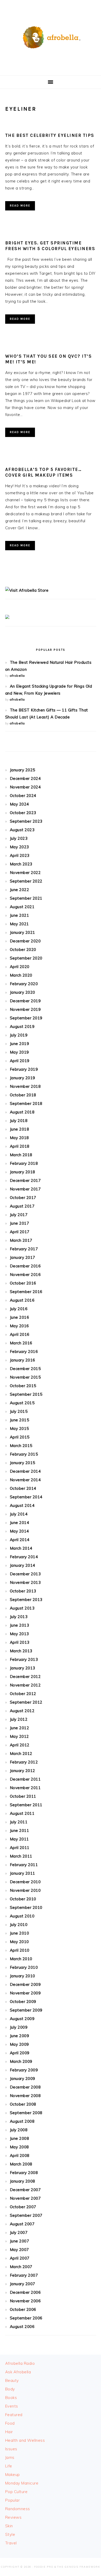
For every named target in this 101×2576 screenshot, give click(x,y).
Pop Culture (16, 2492)
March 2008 (21, 2164)
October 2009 (23, 2002)
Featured (14, 2415)
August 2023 (22, 830)
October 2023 (23, 813)
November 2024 (25, 787)
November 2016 (25, 1275)
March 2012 (21, 1753)
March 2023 (21, 864)
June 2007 (20, 2241)
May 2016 (19, 1326)
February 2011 (24, 1865)
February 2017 (24, 1249)
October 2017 (23, 1198)
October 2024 (23, 796)
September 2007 (26, 2215)
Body (10, 2389)
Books (11, 2398)
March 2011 (21, 1856)
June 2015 (20, 1420)
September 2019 (26, 1018)
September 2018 (26, 1103)
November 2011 (25, 1788)
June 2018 (20, 1129)
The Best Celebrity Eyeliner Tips (50, 135)
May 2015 (19, 1428)
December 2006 (25, 2292)
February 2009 (24, 2070)
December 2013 (25, 1574)
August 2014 (22, 1505)
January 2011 (23, 1873)
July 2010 (19, 1925)
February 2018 (24, 1163)
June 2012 (20, 1728)
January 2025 (23, 770)
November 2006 (25, 2301)
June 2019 (20, 1044)
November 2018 (25, 1086)
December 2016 (25, 1266)
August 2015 (22, 1403)
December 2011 (25, 1779)
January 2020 (23, 992)
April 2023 (20, 855)
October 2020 (23, 950)
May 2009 (19, 2044)
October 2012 (23, 1694)
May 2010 (19, 1942)
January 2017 (23, 1257)
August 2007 (22, 2224)
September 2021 (26, 898)
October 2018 (23, 1095)
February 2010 (24, 1967)
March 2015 (21, 1446)
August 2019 (22, 1026)
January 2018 (23, 1172)
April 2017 (20, 1232)
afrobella (17, 676)
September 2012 (26, 1702)
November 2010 (25, 1890)
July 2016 (19, 1309)
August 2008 (22, 2121)
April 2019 (20, 1061)
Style (10, 2534)
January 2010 (23, 1976)
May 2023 (19, 847)
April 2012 (20, 1745)
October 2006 (23, 2309)
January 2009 (23, 2079)
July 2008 (19, 2130)
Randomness (18, 2509)
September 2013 (26, 1600)
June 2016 (20, 1317)
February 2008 (24, 2173)
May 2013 (19, 1634)
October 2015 (23, 1386)
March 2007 (21, 2267)
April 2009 (20, 2053)
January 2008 (23, 2181)
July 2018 (19, 1121)
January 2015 (23, 1463)
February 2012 (24, 1762)
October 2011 (23, 1796)
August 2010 (22, 1916)
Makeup (13, 2475)
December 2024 (25, 778)
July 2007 (19, 2232)
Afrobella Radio (20, 2363)
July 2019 (19, 1035)
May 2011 (19, 1839)
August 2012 (22, 1711)
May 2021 (19, 924)
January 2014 (23, 1565)
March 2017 (21, 1240)
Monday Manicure (22, 2483)
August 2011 (22, 1813)
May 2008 (19, 2147)
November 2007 (25, 2198)
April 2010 (20, 1950)
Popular (13, 2500)
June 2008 (20, 2138)
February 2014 (24, 1557)
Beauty (12, 2380)
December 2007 (25, 2190)
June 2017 (20, 1223)
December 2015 (25, 1369)
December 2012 (25, 1677)
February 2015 (24, 1454)
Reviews (13, 2517)
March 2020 (21, 975)
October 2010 (23, 1899)
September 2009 (26, 2010)
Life (9, 2466)
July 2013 (19, 1617)
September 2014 (26, 1497)
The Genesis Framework (79, 2567)
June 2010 (20, 1933)
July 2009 (19, 2027)
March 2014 (21, 1548)
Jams (10, 2457)
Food (10, 2423)
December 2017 (25, 1180)
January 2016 (23, 1360)
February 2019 (24, 1069)
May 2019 (19, 1052)
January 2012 (23, 1771)
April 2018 (20, 1146)
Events (12, 2406)
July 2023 (19, 838)
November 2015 (25, 1377)
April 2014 (20, 1540)
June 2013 (20, 1625)
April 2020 (20, 967)
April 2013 (20, 1642)
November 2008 (25, 2096)
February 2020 (24, 984)
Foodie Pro (44, 2567)
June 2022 (20, 890)
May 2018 (19, 1138)
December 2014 (25, 1471)
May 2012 (19, 1736)
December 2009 (25, 1984)
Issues (11, 2449)
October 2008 (23, 2104)
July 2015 (19, 1411)
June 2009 (20, 2036)
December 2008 (25, 2087)
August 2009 (22, 2019)
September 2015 (26, 1394)
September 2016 (26, 1292)
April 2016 (20, 1334)
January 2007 (23, 2284)
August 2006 (22, 2327)
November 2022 (25, 873)
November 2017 (25, 1189)
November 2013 (25, 1582)
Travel (11, 2543)
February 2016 (24, 1351)
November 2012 (25, 1685)
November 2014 (25, 1480)
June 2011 (20, 1830)
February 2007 (24, 2275)
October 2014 (23, 1488)
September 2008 (26, 2113)
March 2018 (21, 1155)
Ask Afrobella (18, 2372)
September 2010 (26, 1907)
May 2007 (19, 2250)
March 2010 (21, 1959)
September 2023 (26, 821)
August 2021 (22, 907)
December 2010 (25, 1882)
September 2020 (26, 958)
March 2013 (21, 1651)
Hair (9, 2432)
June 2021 (20, 915)
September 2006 (26, 2318)
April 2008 (20, 2155)
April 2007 (20, 2258)
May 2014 (19, 1531)
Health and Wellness (25, 2440)
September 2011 (26, 1805)
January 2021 (23, 932)
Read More (20, 206)
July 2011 (19, 1822)
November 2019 (25, 1009)
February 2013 (24, 1659)
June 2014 (20, 1523)
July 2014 (19, 1514)
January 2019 (23, 1078)
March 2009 (21, 2061)
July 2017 (19, 1215)
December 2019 (25, 1001)
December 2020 (25, 941)
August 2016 (22, 1300)
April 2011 (20, 1848)
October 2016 (23, 1283)
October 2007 (23, 2207)
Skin (9, 2526)
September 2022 (26, 881)
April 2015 (20, 1437)
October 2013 (23, 1591)
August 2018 (22, 1112)
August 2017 (22, 1206)
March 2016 (21, 1343)
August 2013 (22, 1608)
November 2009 (25, 1993)
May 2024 (19, 804)
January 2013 (23, 1668)
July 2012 (19, 1719)
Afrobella (51, 36)
